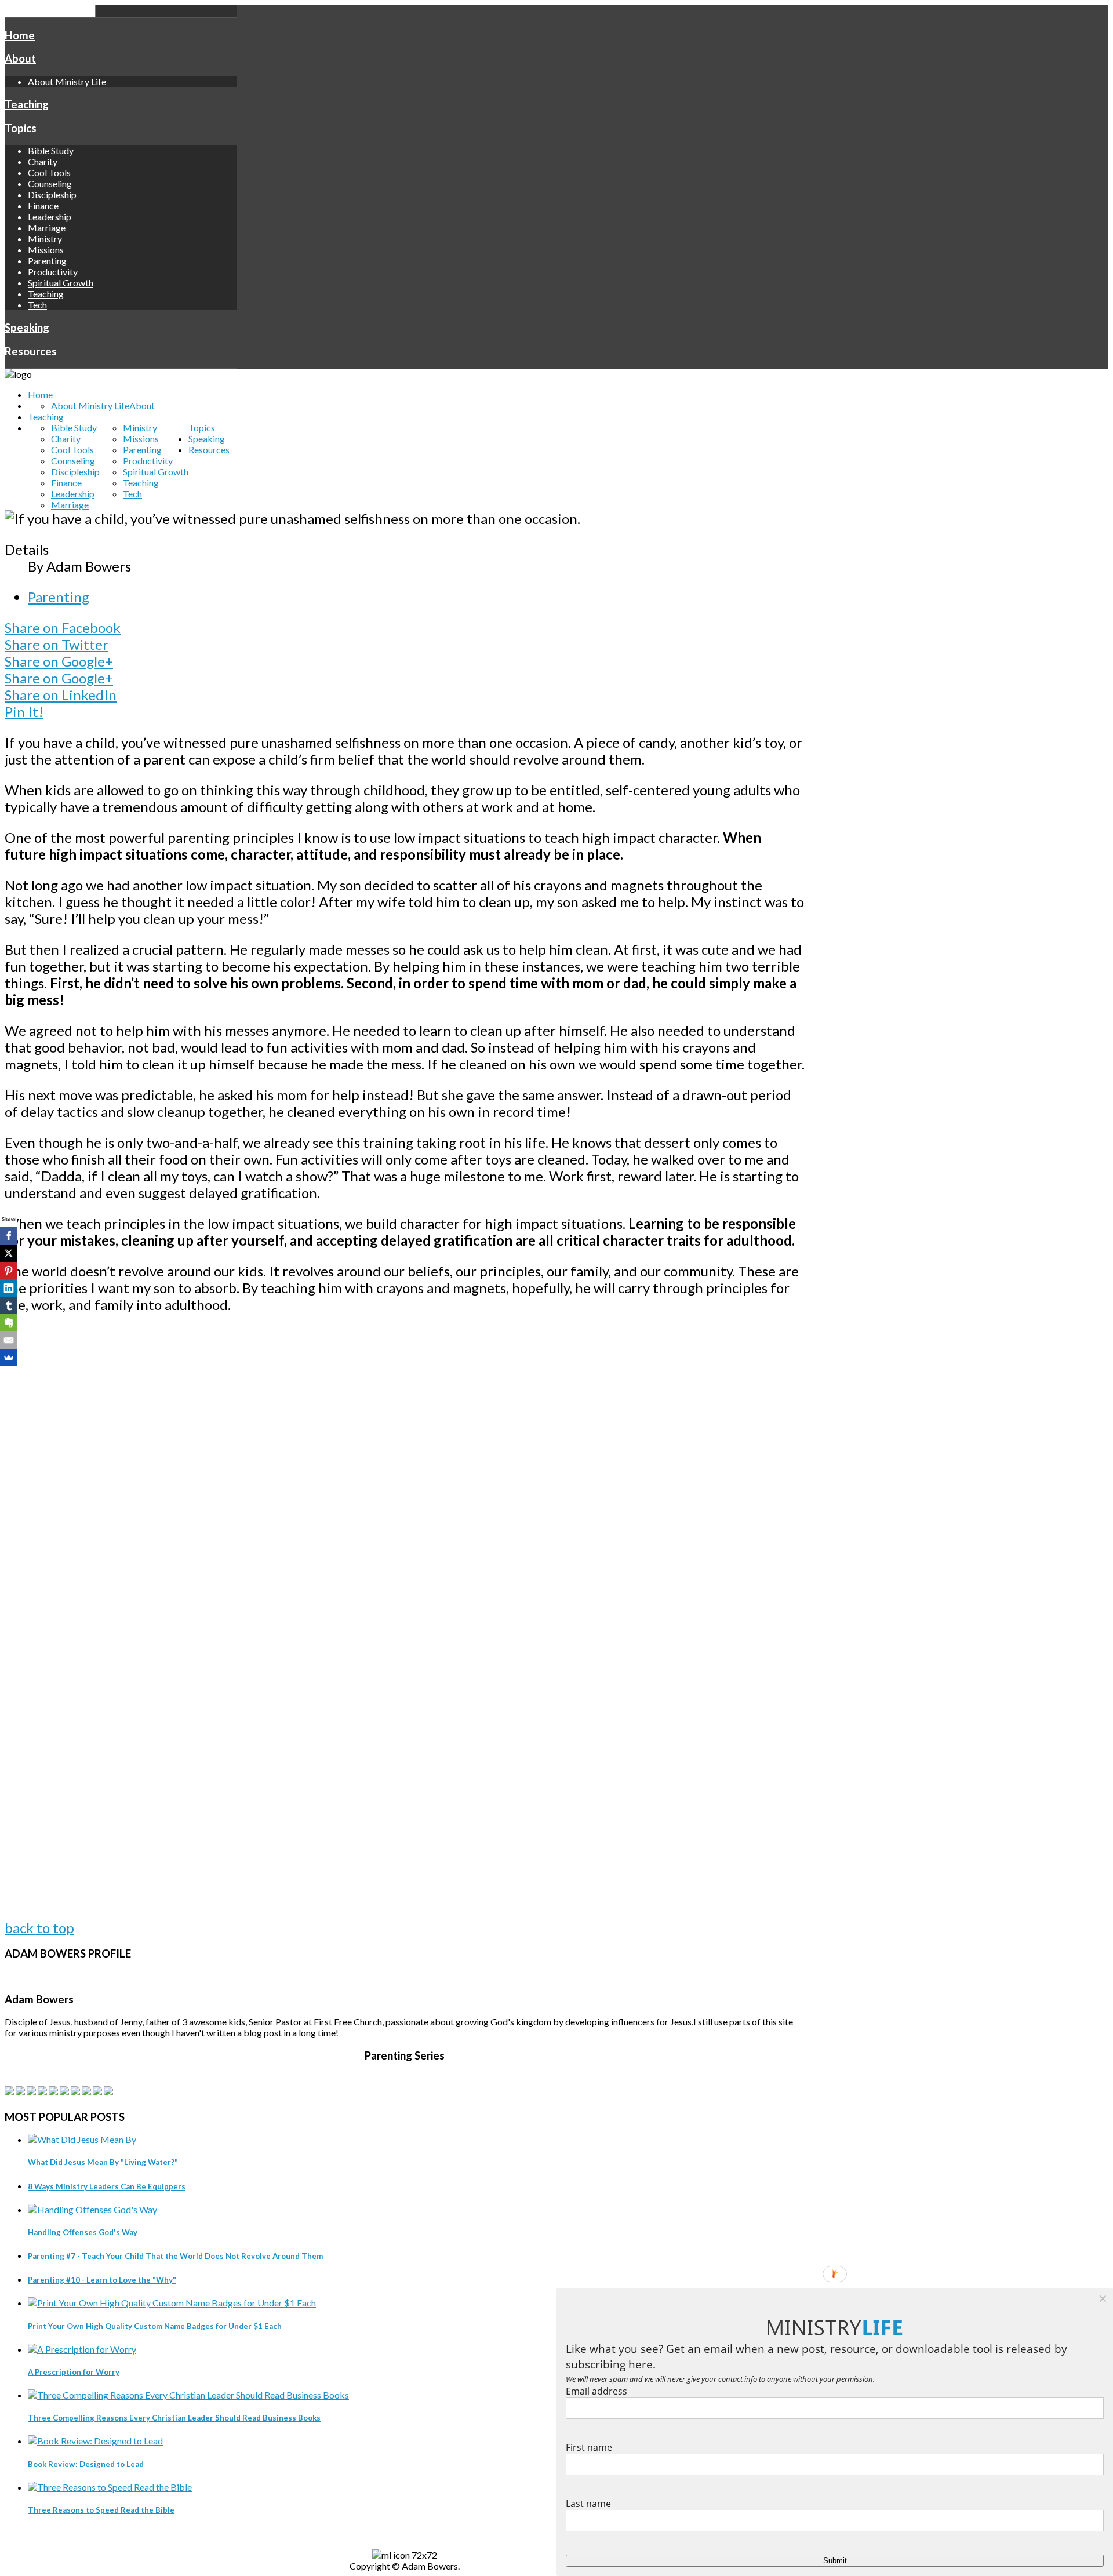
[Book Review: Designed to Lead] (95, 2441)
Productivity (53, 272)
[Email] (9, 1340)
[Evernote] (9, 1323)
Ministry (45, 239)
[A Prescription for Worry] (82, 2349)
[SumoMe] (9, 1358)
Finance (43, 205)
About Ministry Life (67, 81)
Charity (43, 161)
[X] (9, 1253)
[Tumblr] (9, 1305)
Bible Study (51, 150)
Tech (37, 305)
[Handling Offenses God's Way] (92, 2209)
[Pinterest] (9, 1271)
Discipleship (52, 194)
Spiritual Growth (61, 283)
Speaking (27, 328)
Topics (21, 128)
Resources (31, 351)
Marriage (47, 228)
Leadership (50, 217)
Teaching (27, 104)
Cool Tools (49, 172)
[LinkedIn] (9, 1288)
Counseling (50, 183)
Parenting (47, 261)
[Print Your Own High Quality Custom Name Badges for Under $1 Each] (172, 2303)
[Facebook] (9, 1236)
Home (20, 35)
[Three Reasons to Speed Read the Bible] (110, 2487)
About (20, 59)
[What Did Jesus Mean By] (82, 2139)
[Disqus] (405, 1472)
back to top (39, 1928)
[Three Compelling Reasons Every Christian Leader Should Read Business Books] (188, 2395)
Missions (46, 250)
